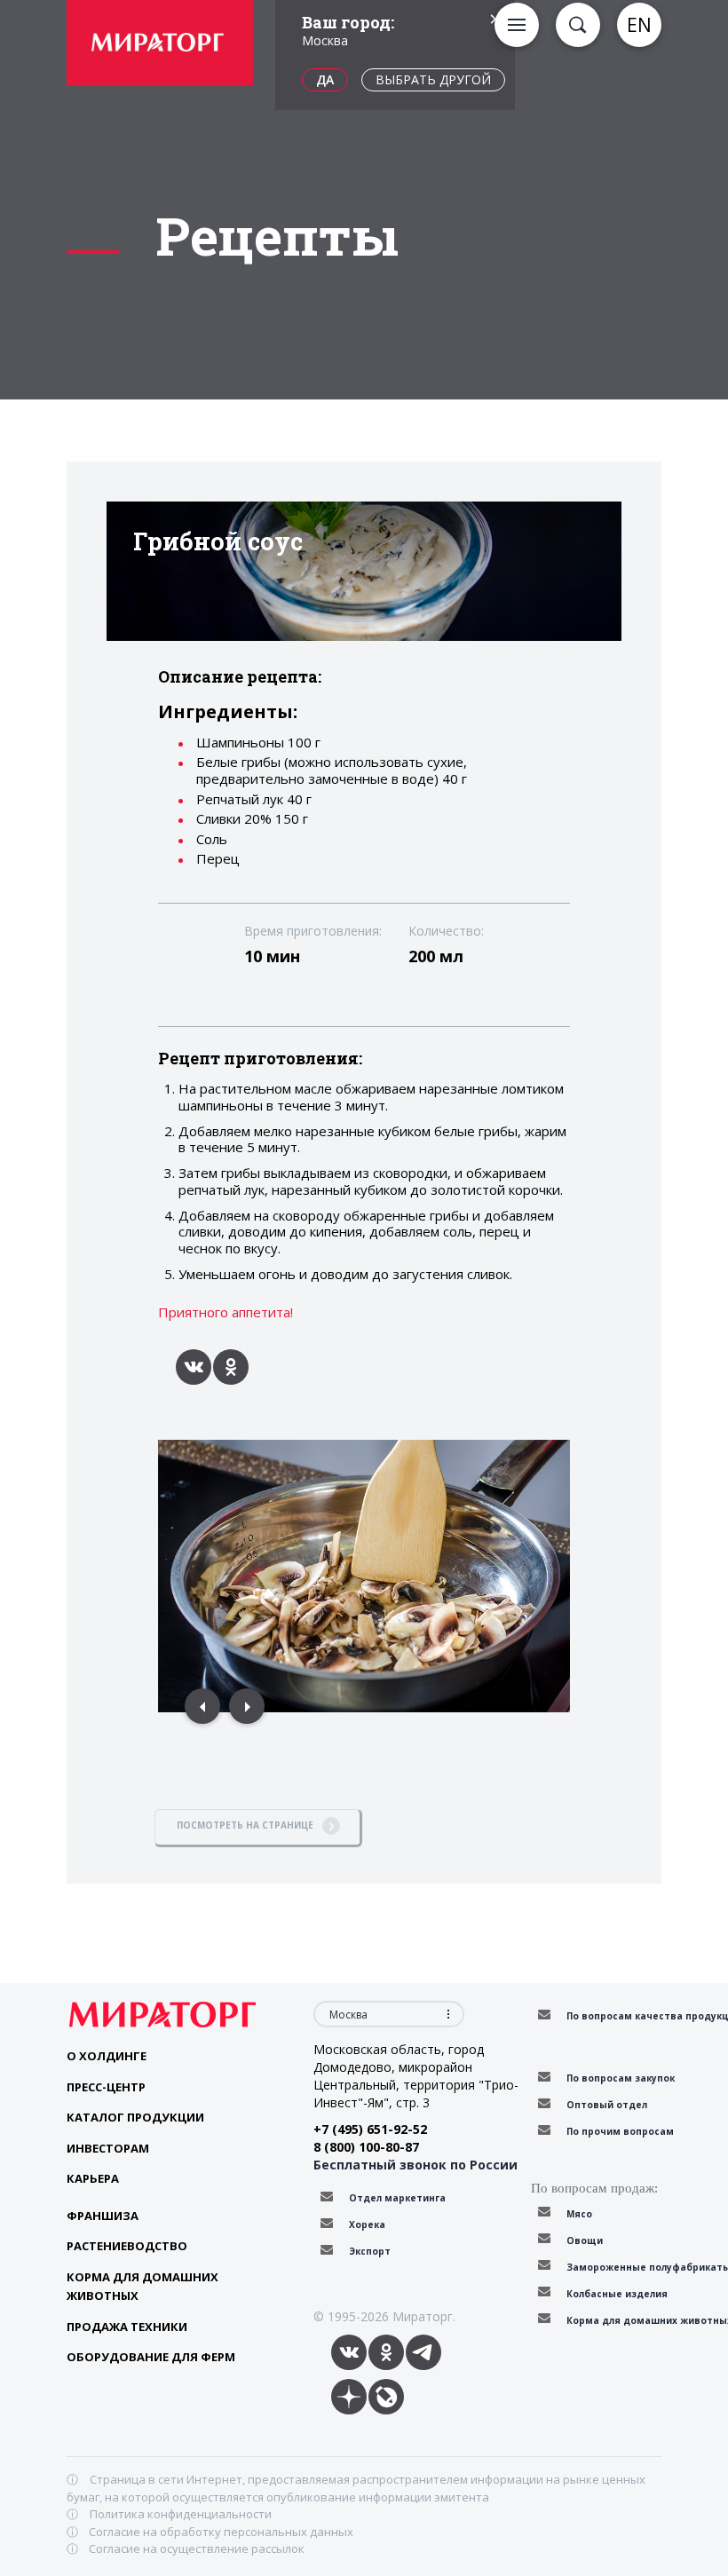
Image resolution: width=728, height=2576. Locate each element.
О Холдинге (107, 2056)
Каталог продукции (135, 2117)
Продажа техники (127, 2327)
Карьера (93, 2178)
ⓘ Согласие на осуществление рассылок (186, 2548)
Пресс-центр (106, 2087)
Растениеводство (127, 2246)
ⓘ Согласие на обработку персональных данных (210, 2532)
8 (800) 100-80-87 (366, 2147)
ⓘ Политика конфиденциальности (169, 2514)
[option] (160, 45)
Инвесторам (108, 2148)
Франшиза (103, 2216)
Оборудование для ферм (151, 2357)
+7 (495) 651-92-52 (370, 2129)
